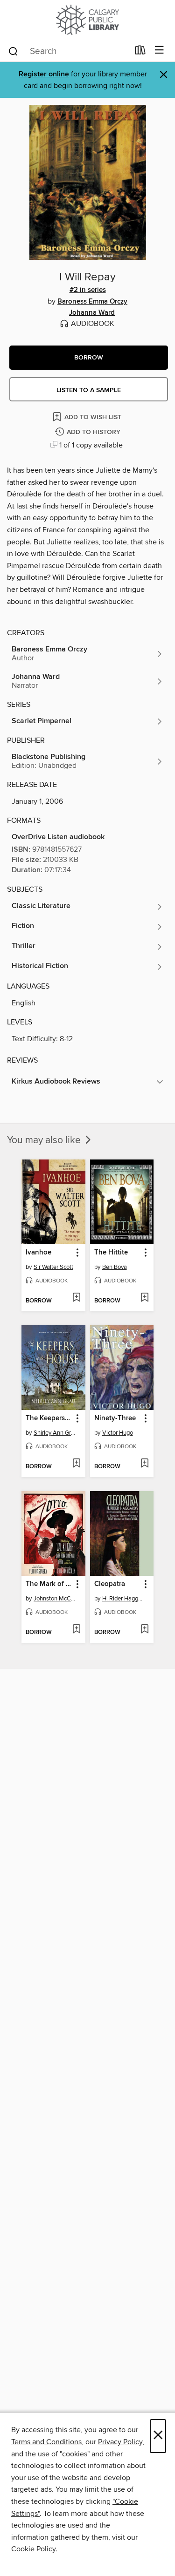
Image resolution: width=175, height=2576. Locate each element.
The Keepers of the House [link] (49, 1418)
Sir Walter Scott (53, 1267)
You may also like (45, 1140)
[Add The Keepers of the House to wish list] (76, 1464)
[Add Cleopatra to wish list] (144, 1630)
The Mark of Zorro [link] (49, 1584)
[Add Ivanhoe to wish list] (76, 1298)
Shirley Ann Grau (55, 1433)
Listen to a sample (89, 390)
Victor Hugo (118, 1433)
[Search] (13, 51)
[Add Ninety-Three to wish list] (144, 1464)
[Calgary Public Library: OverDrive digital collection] (87, 20)
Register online (44, 74)
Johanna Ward (92, 313)
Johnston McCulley (55, 1599)
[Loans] (140, 52)
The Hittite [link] (111, 1253)
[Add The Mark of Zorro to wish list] (76, 1630)
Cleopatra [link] (110, 1584)
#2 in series (88, 290)
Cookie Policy (33, 2549)
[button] (89, 358)
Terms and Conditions (46, 2442)
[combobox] (68, 51)
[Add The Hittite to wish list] (144, 1298)
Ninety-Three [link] (115, 1418)
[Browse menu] (159, 51)
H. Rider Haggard (123, 1599)
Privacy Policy (120, 2442)
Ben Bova (115, 1267)
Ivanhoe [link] (38, 1253)
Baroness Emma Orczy (92, 302)
